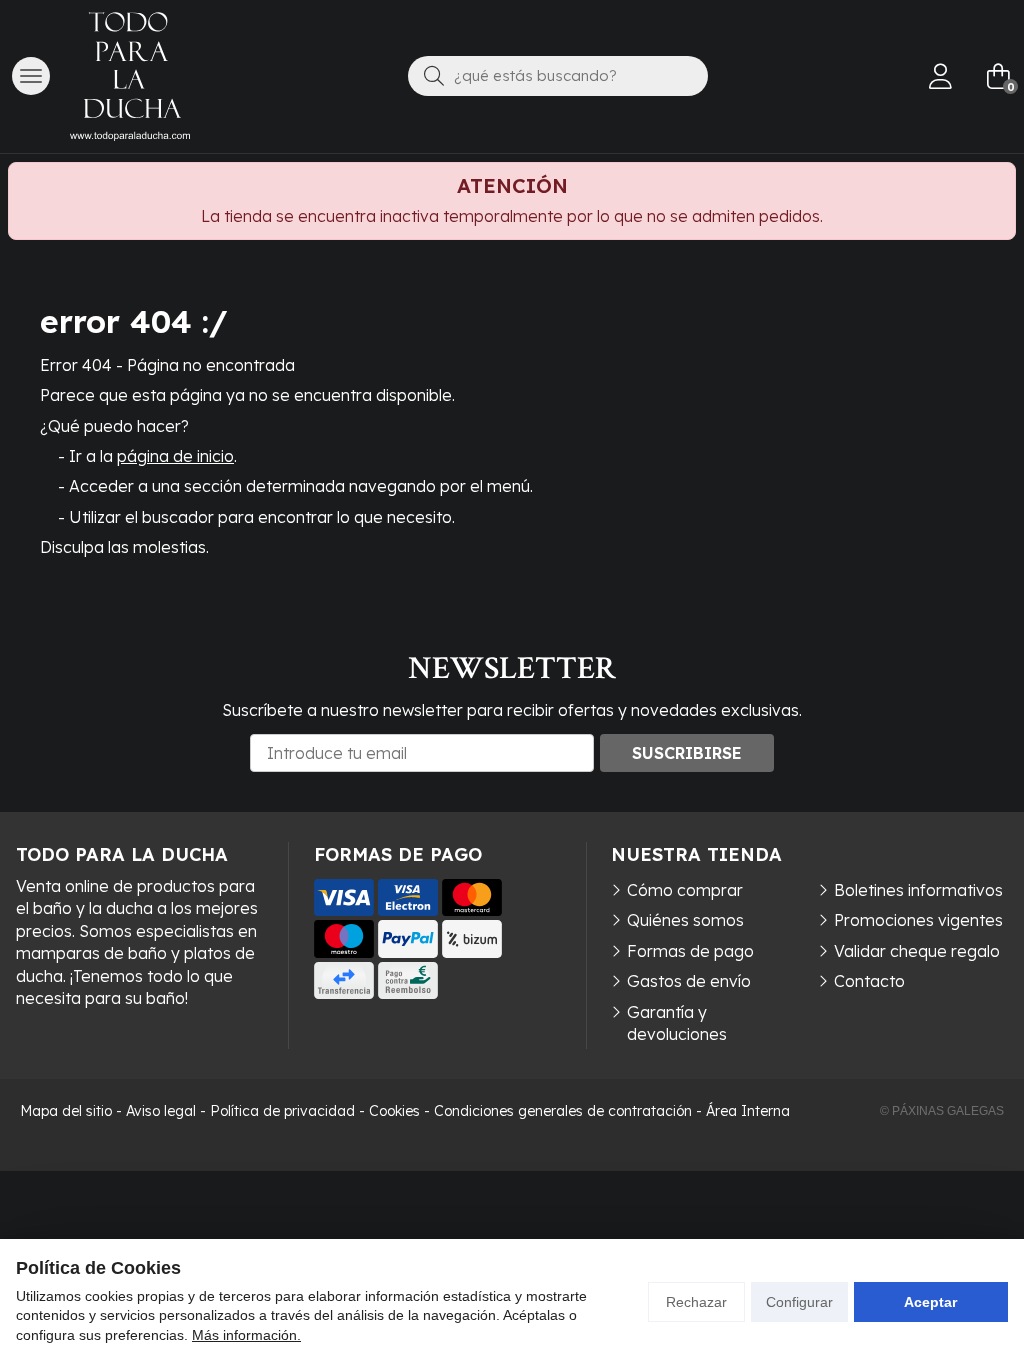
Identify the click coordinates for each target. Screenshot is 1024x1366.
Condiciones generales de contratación (563, 1111)
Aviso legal (161, 1111)
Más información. (246, 1335)
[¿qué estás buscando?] (558, 75)
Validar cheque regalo (917, 951)
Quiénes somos (685, 920)
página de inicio (175, 456)
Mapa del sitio (66, 1111)
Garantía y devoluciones (677, 1023)
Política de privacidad (282, 1111)
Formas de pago (690, 951)
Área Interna (748, 1111)
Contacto (869, 981)
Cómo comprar (685, 890)
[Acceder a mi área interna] (940, 76)
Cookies (394, 1111)
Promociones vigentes (918, 920)
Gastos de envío (689, 981)
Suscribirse (687, 753)
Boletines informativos (918, 890)
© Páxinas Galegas (942, 1111)
